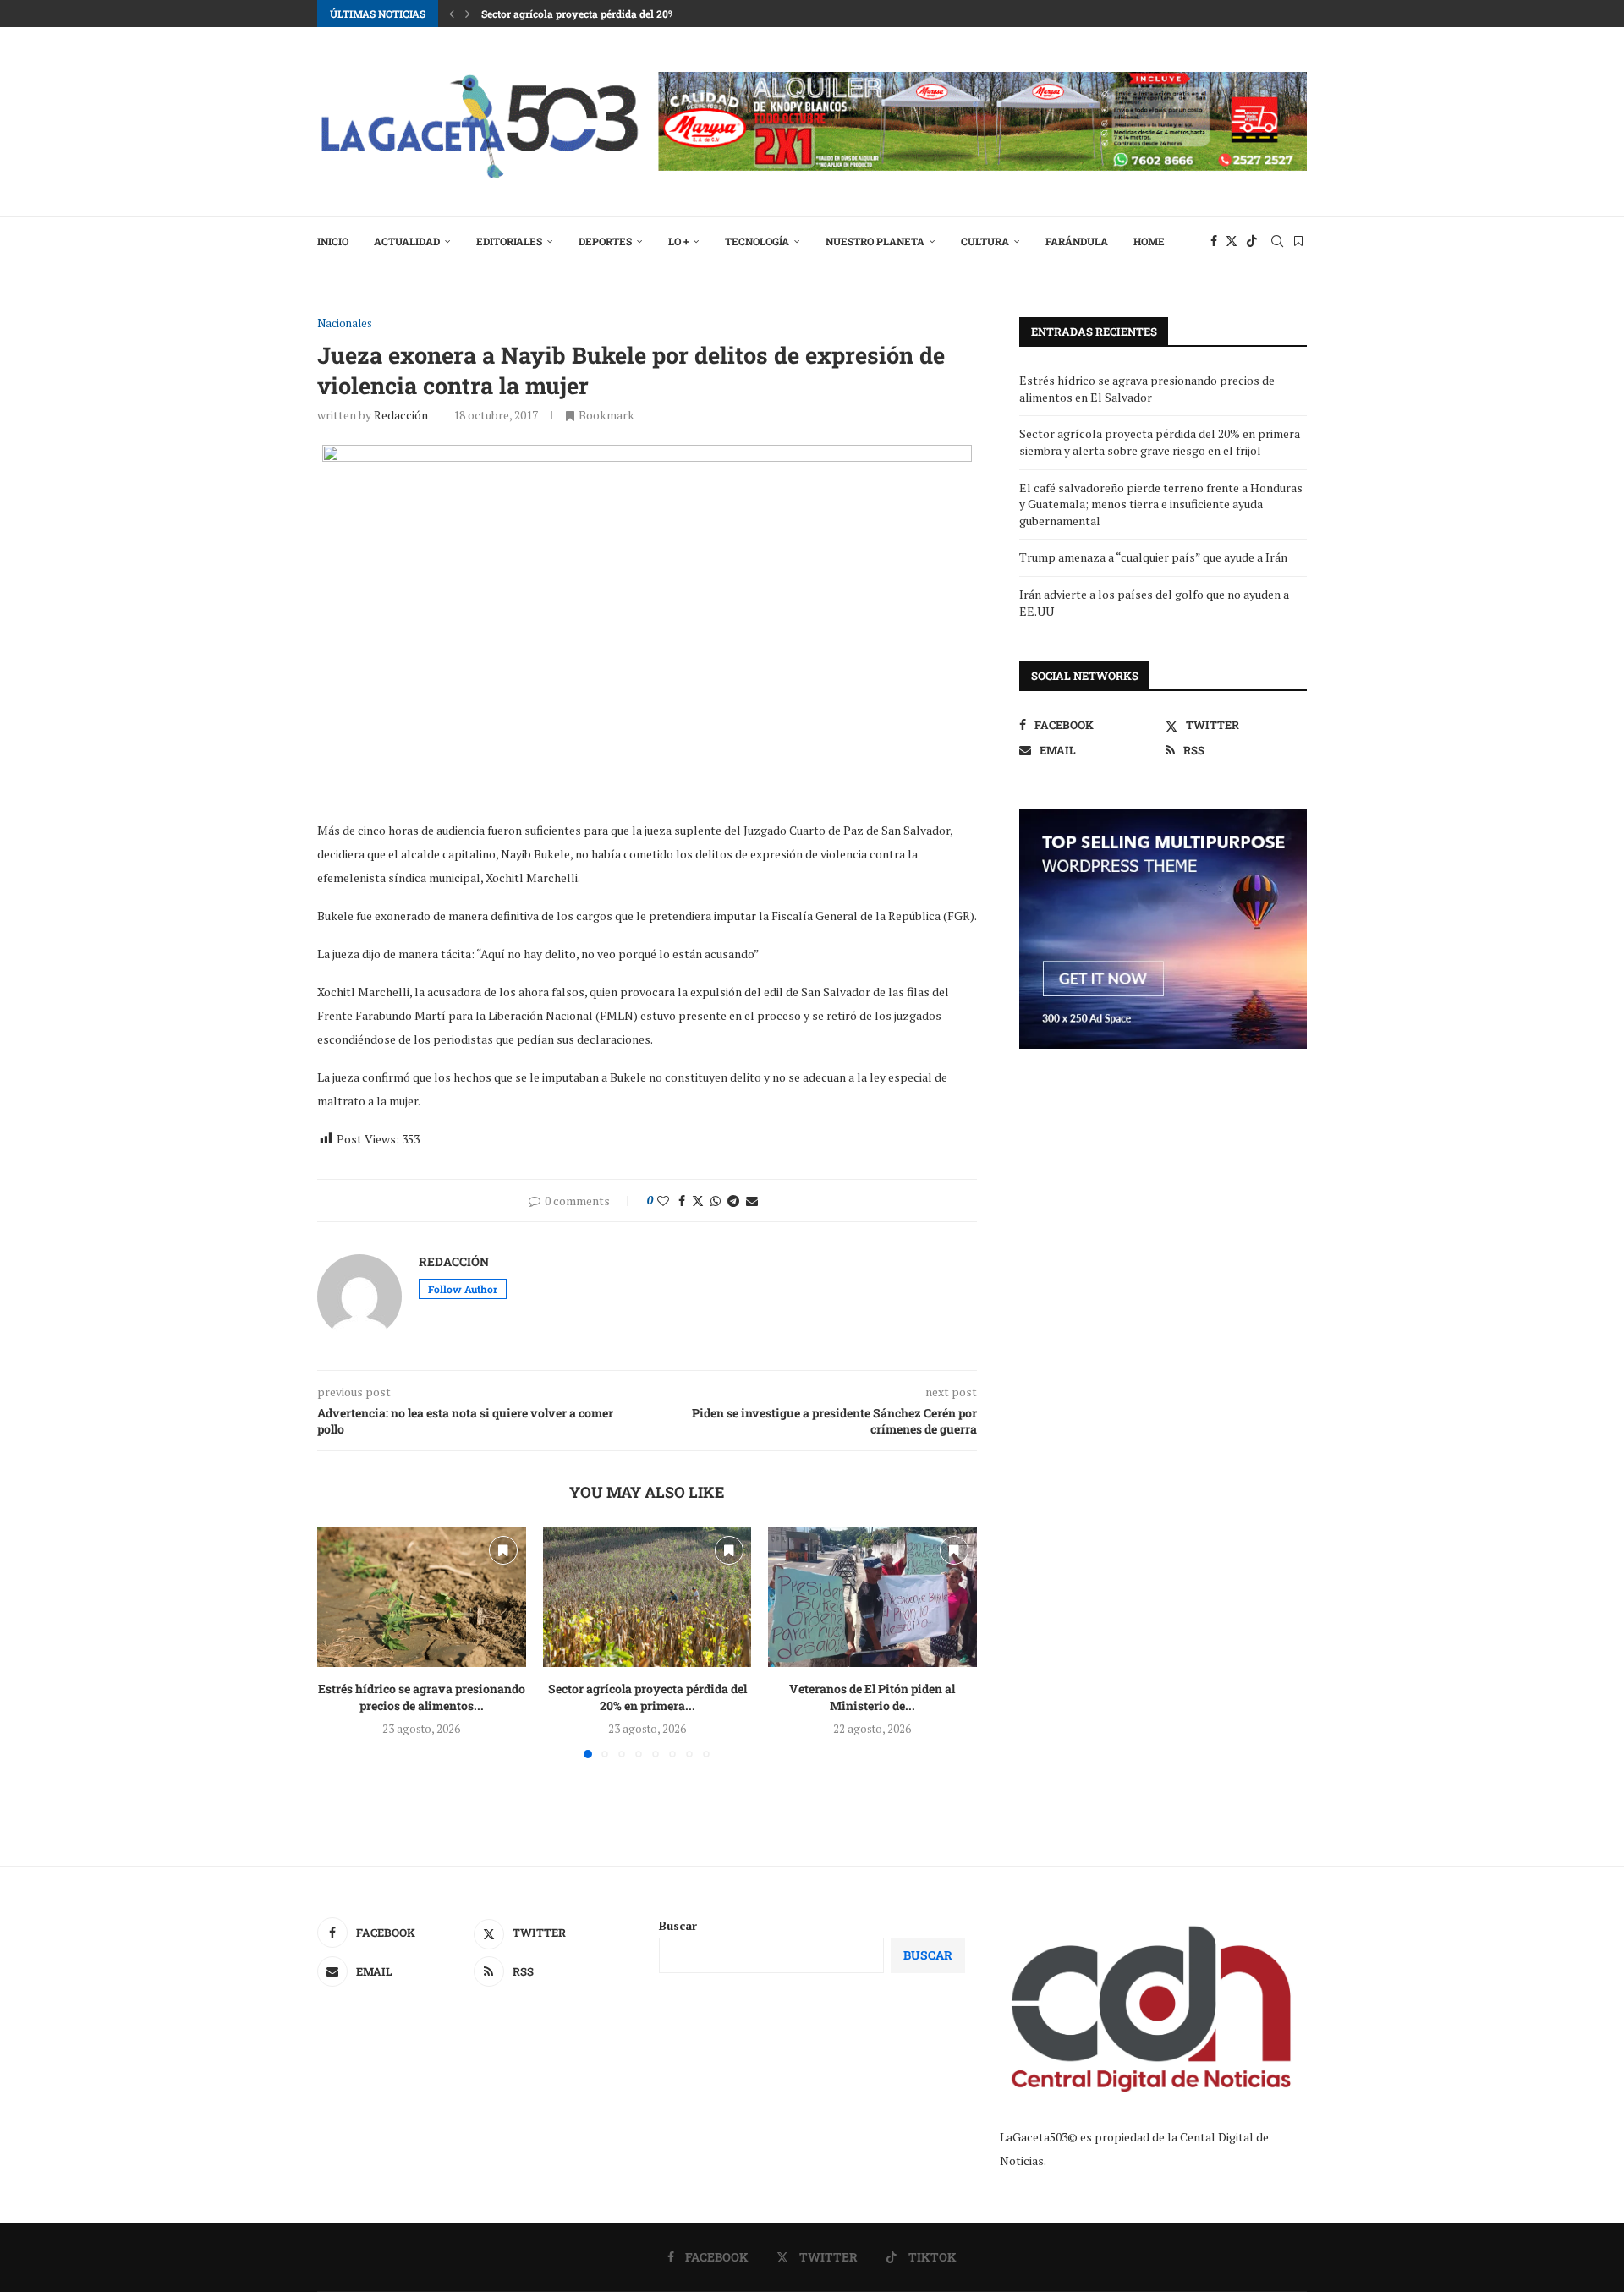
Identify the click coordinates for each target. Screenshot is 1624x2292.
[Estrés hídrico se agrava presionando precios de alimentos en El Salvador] (422, 1597)
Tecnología (757, 241)
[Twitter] (1232, 241)
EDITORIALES (509, 241)
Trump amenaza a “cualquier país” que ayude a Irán (1153, 557)
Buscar (678, 1925)
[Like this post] (663, 1201)
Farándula (1077, 241)
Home (1149, 241)
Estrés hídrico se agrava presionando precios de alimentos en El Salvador (1147, 389)
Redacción (401, 415)
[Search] (1277, 241)
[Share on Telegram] (733, 1201)
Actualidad (407, 241)
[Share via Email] (752, 1201)
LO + (678, 241)
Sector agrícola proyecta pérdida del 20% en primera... (647, 1698)
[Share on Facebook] (682, 1201)
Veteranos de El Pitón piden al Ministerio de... (873, 1698)
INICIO (333, 241)
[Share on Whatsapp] (716, 1201)
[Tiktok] (1252, 241)
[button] (452, 14)
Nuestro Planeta (875, 241)
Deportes (605, 241)
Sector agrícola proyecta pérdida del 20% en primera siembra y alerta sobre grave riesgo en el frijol (1160, 442)
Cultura (985, 241)
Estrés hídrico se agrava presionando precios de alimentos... (422, 1698)
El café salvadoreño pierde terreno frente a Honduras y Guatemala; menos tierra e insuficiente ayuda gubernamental (1161, 504)
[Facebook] (1214, 241)
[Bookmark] (1298, 241)
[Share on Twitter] (698, 1201)
